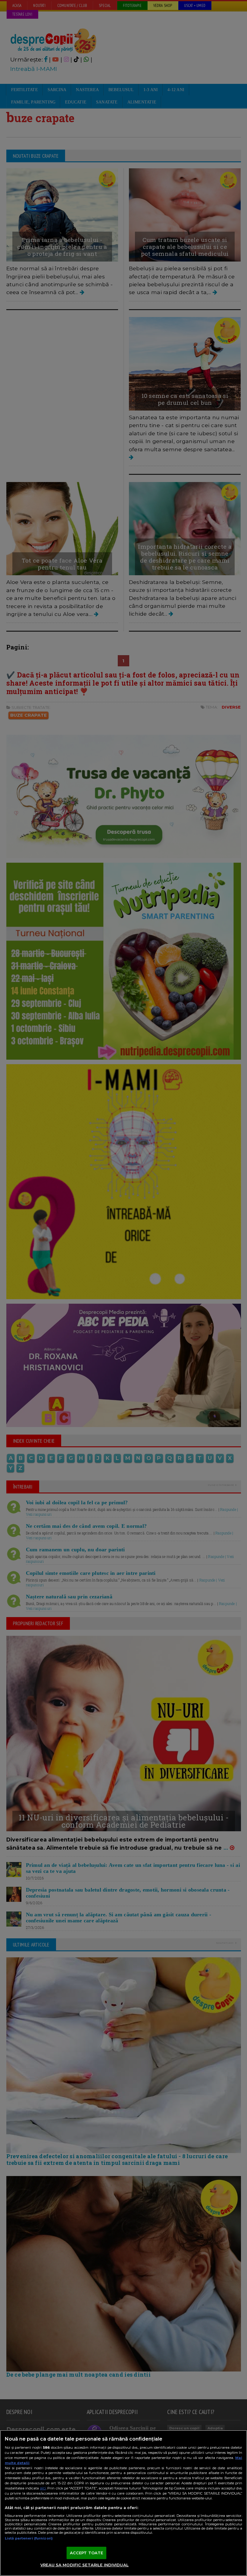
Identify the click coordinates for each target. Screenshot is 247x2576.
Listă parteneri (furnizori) (29, 2538)
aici (43, 2488)
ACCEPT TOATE (87, 2553)
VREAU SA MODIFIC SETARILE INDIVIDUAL (84, 2565)
